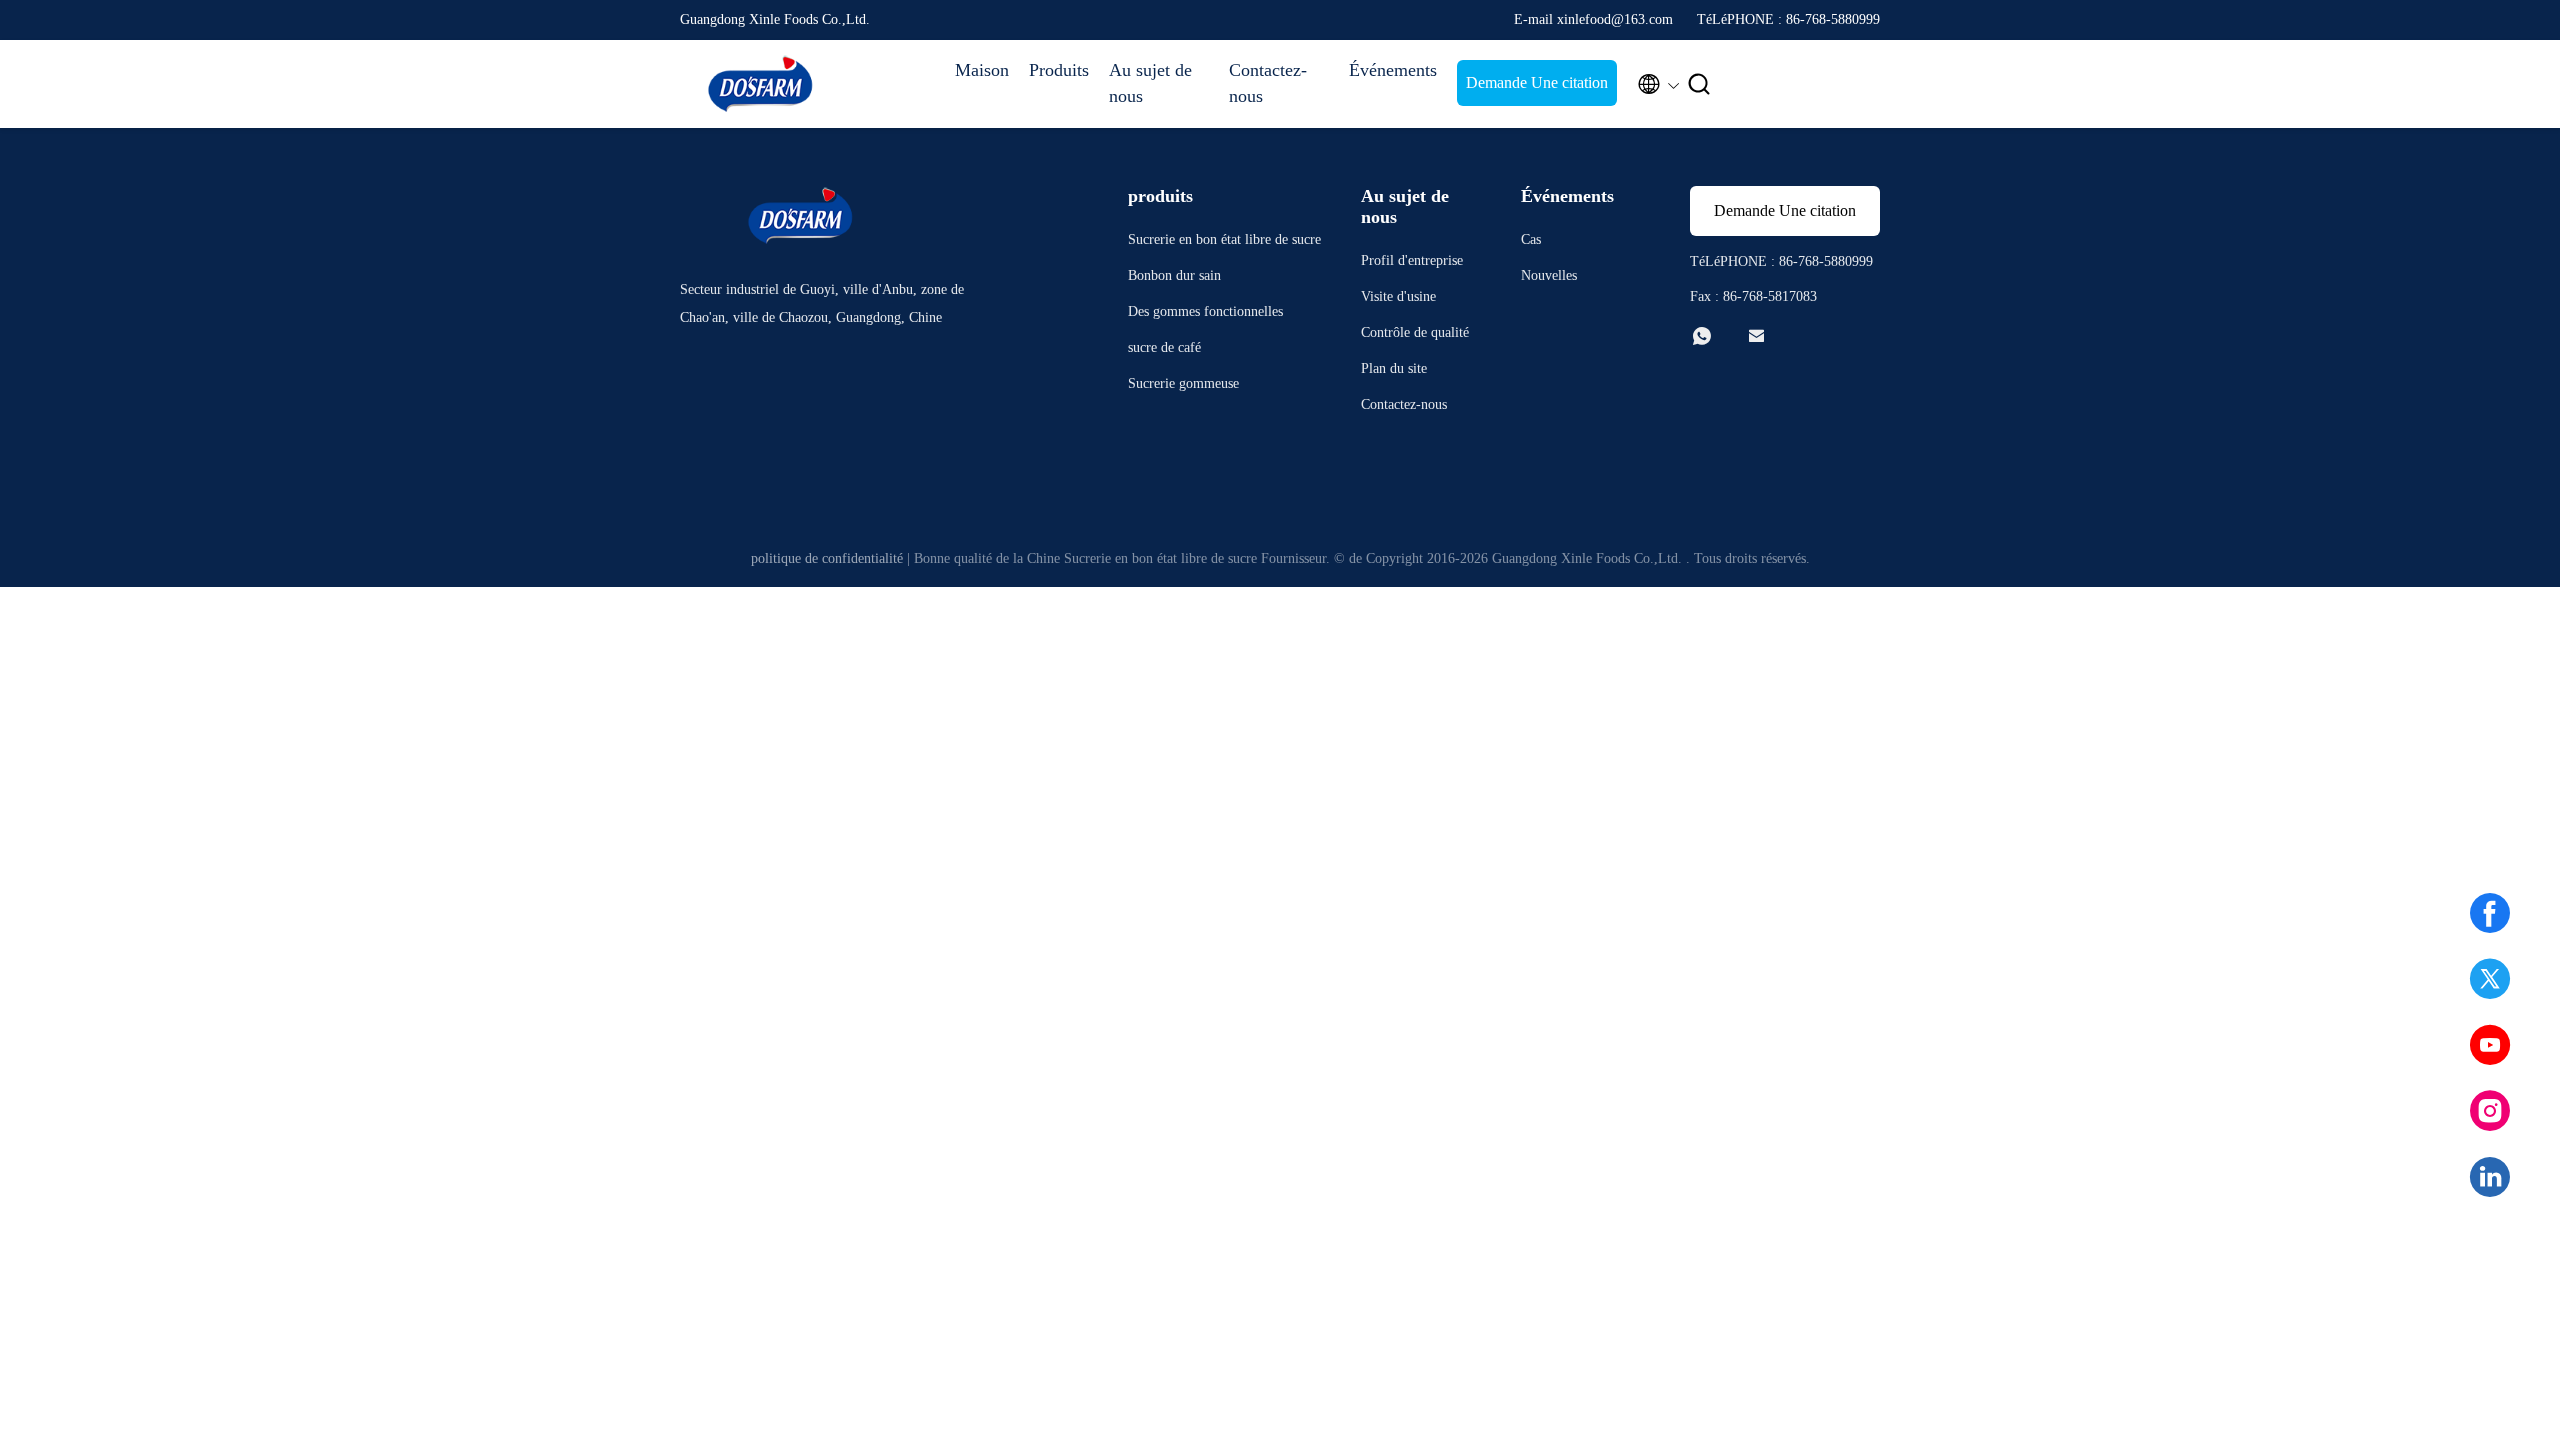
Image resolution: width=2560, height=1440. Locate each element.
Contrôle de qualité (1415, 332)
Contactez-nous (1268, 83)
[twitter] (2490, 979)
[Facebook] (2490, 913)
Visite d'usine (1398, 296)
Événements (1393, 70)
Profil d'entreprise (1412, 260)
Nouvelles (1549, 275)
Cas (1531, 239)
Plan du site (1394, 368)
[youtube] (2490, 1045)
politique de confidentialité (827, 558)
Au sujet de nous (1150, 83)
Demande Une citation (1537, 82)
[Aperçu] (760, 84)
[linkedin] (2490, 1177)
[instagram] (2490, 1111)
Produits (1059, 70)
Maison (982, 70)
